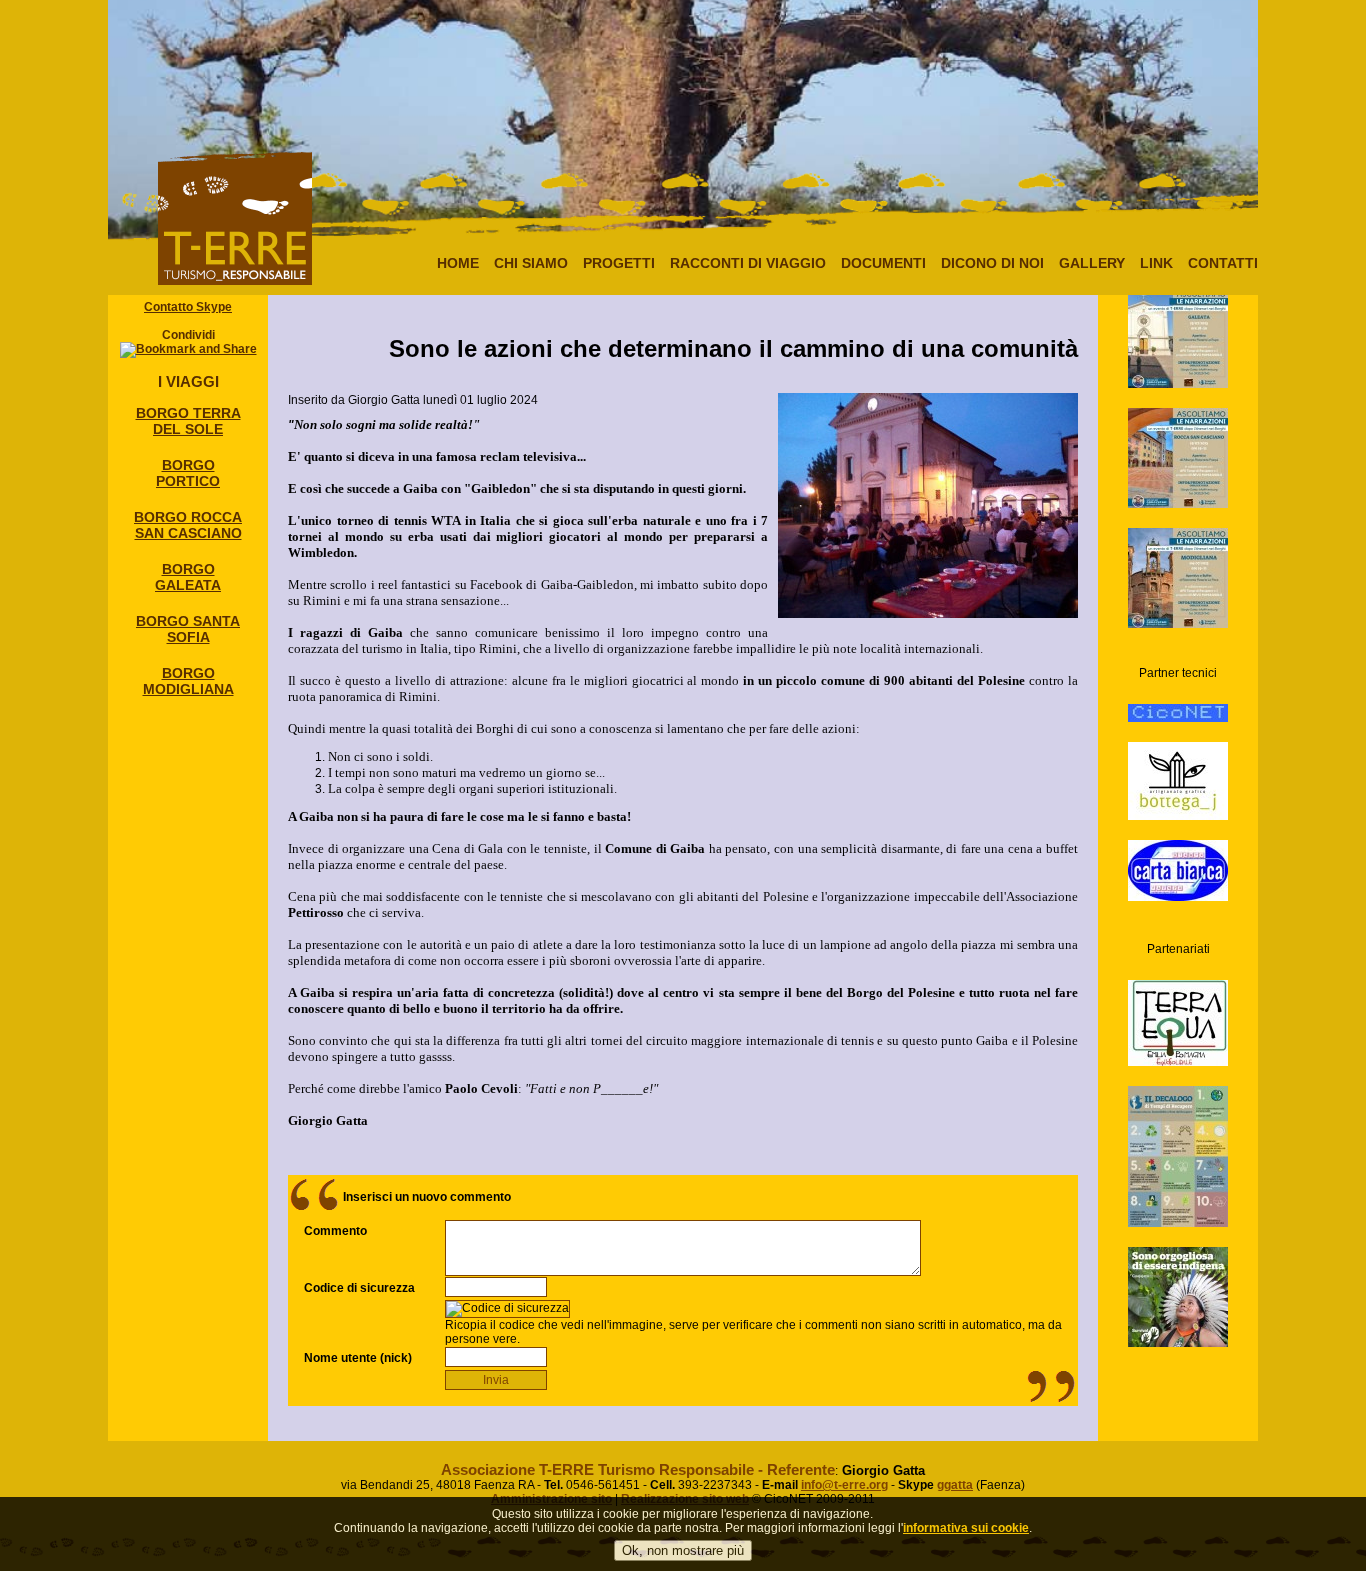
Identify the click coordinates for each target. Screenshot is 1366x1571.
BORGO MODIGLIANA (188, 681)
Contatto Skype (188, 307)
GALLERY (1092, 263)
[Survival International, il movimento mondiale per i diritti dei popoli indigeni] (1178, 1280)
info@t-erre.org (844, 1485)
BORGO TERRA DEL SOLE (188, 421)
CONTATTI (1223, 263)
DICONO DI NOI (992, 263)
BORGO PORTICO (188, 473)
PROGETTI (619, 263)
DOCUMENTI (883, 263)
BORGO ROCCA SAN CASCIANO (188, 525)
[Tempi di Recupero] (1178, 1139)
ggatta (955, 1485)
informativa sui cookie (966, 1528)
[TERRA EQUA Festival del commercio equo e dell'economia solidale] (1178, 1006)
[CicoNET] (1178, 696)
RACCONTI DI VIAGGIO (748, 263)
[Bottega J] (1178, 764)
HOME (458, 263)
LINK (1156, 263)
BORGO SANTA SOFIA (188, 629)
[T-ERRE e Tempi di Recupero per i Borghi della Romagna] (1178, 321)
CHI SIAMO (531, 263)
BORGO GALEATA (188, 577)
